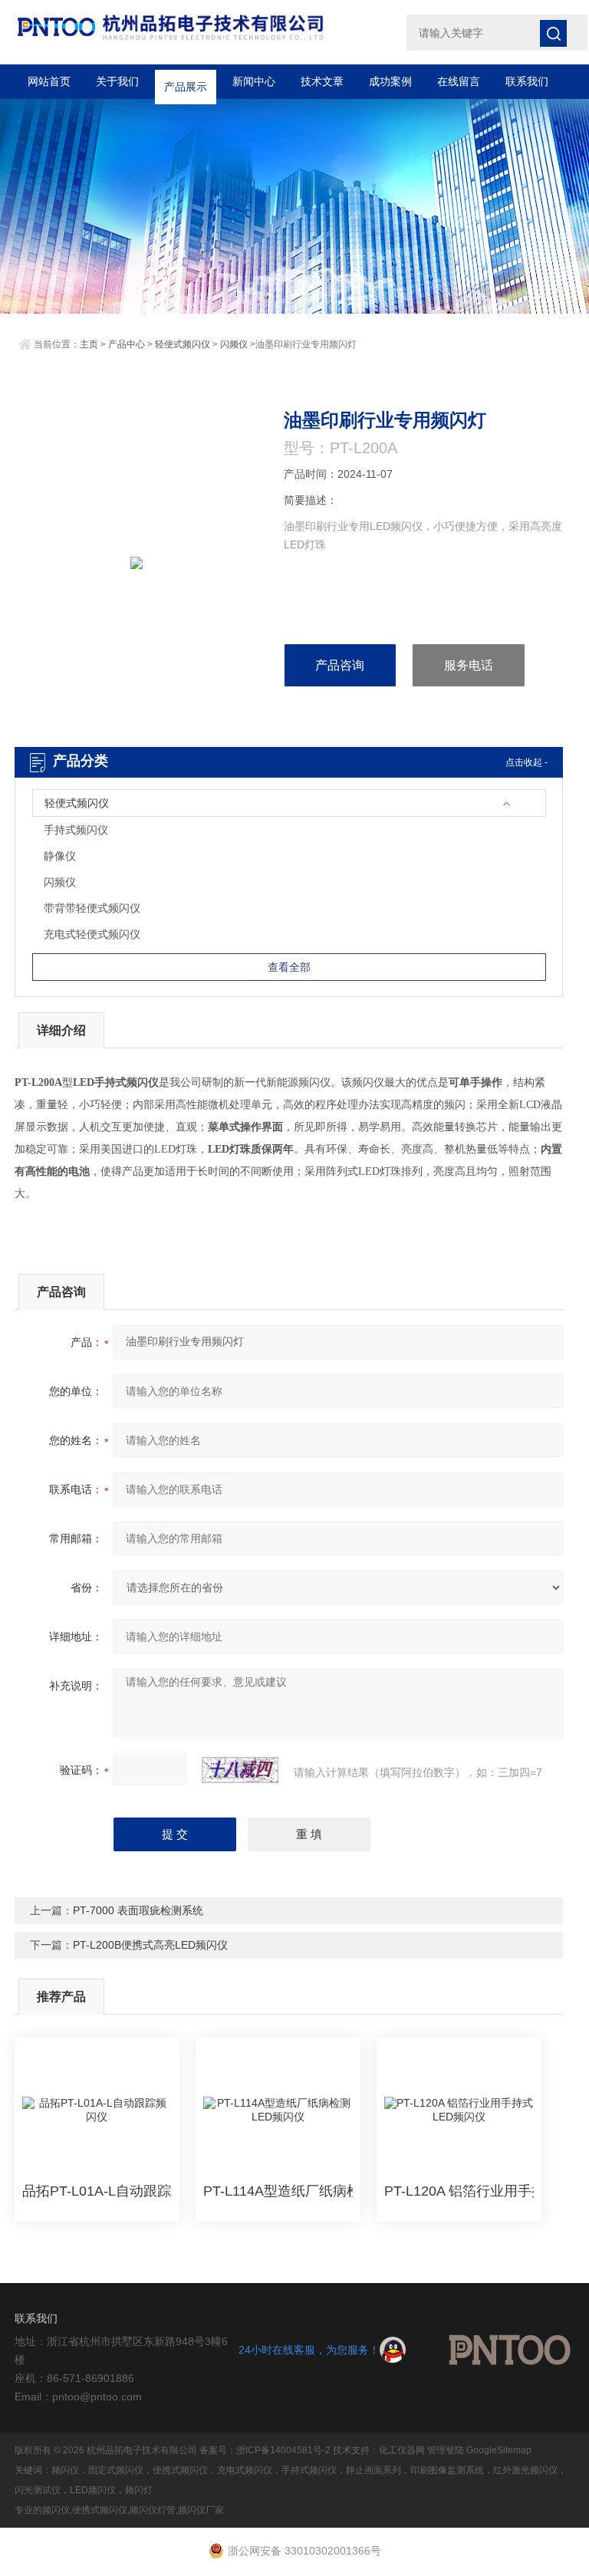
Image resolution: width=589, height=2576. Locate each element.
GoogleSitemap (499, 2450)
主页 (89, 344)
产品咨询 (340, 665)
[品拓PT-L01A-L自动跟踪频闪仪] (97, 2110)
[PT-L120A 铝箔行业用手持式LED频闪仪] (459, 2110)
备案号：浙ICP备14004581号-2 (265, 2450)
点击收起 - (526, 762)
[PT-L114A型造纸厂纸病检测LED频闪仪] (278, 2110)
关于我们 (117, 81)
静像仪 (60, 856)
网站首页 (49, 81)
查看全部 (289, 967)
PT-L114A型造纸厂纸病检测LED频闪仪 (278, 2191)
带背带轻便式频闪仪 (92, 908)
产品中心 (127, 344)
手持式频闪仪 (76, 830)
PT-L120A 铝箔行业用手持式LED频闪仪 (459, 2191)
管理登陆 (446, 2450)
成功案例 (390, 81)
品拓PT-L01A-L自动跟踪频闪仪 (97, 2191)
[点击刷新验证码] (240, 1770)
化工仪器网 (402, 2450)
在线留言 (459, 81)
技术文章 (322, 81)
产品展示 (186, 81)
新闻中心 (254, 81)
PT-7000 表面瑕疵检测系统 (138, 1910)
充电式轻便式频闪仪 (92, 934)
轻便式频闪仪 (183, 344)
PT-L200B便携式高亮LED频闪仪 (150, 1945)
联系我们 (527, 81)
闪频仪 (234, 344)
